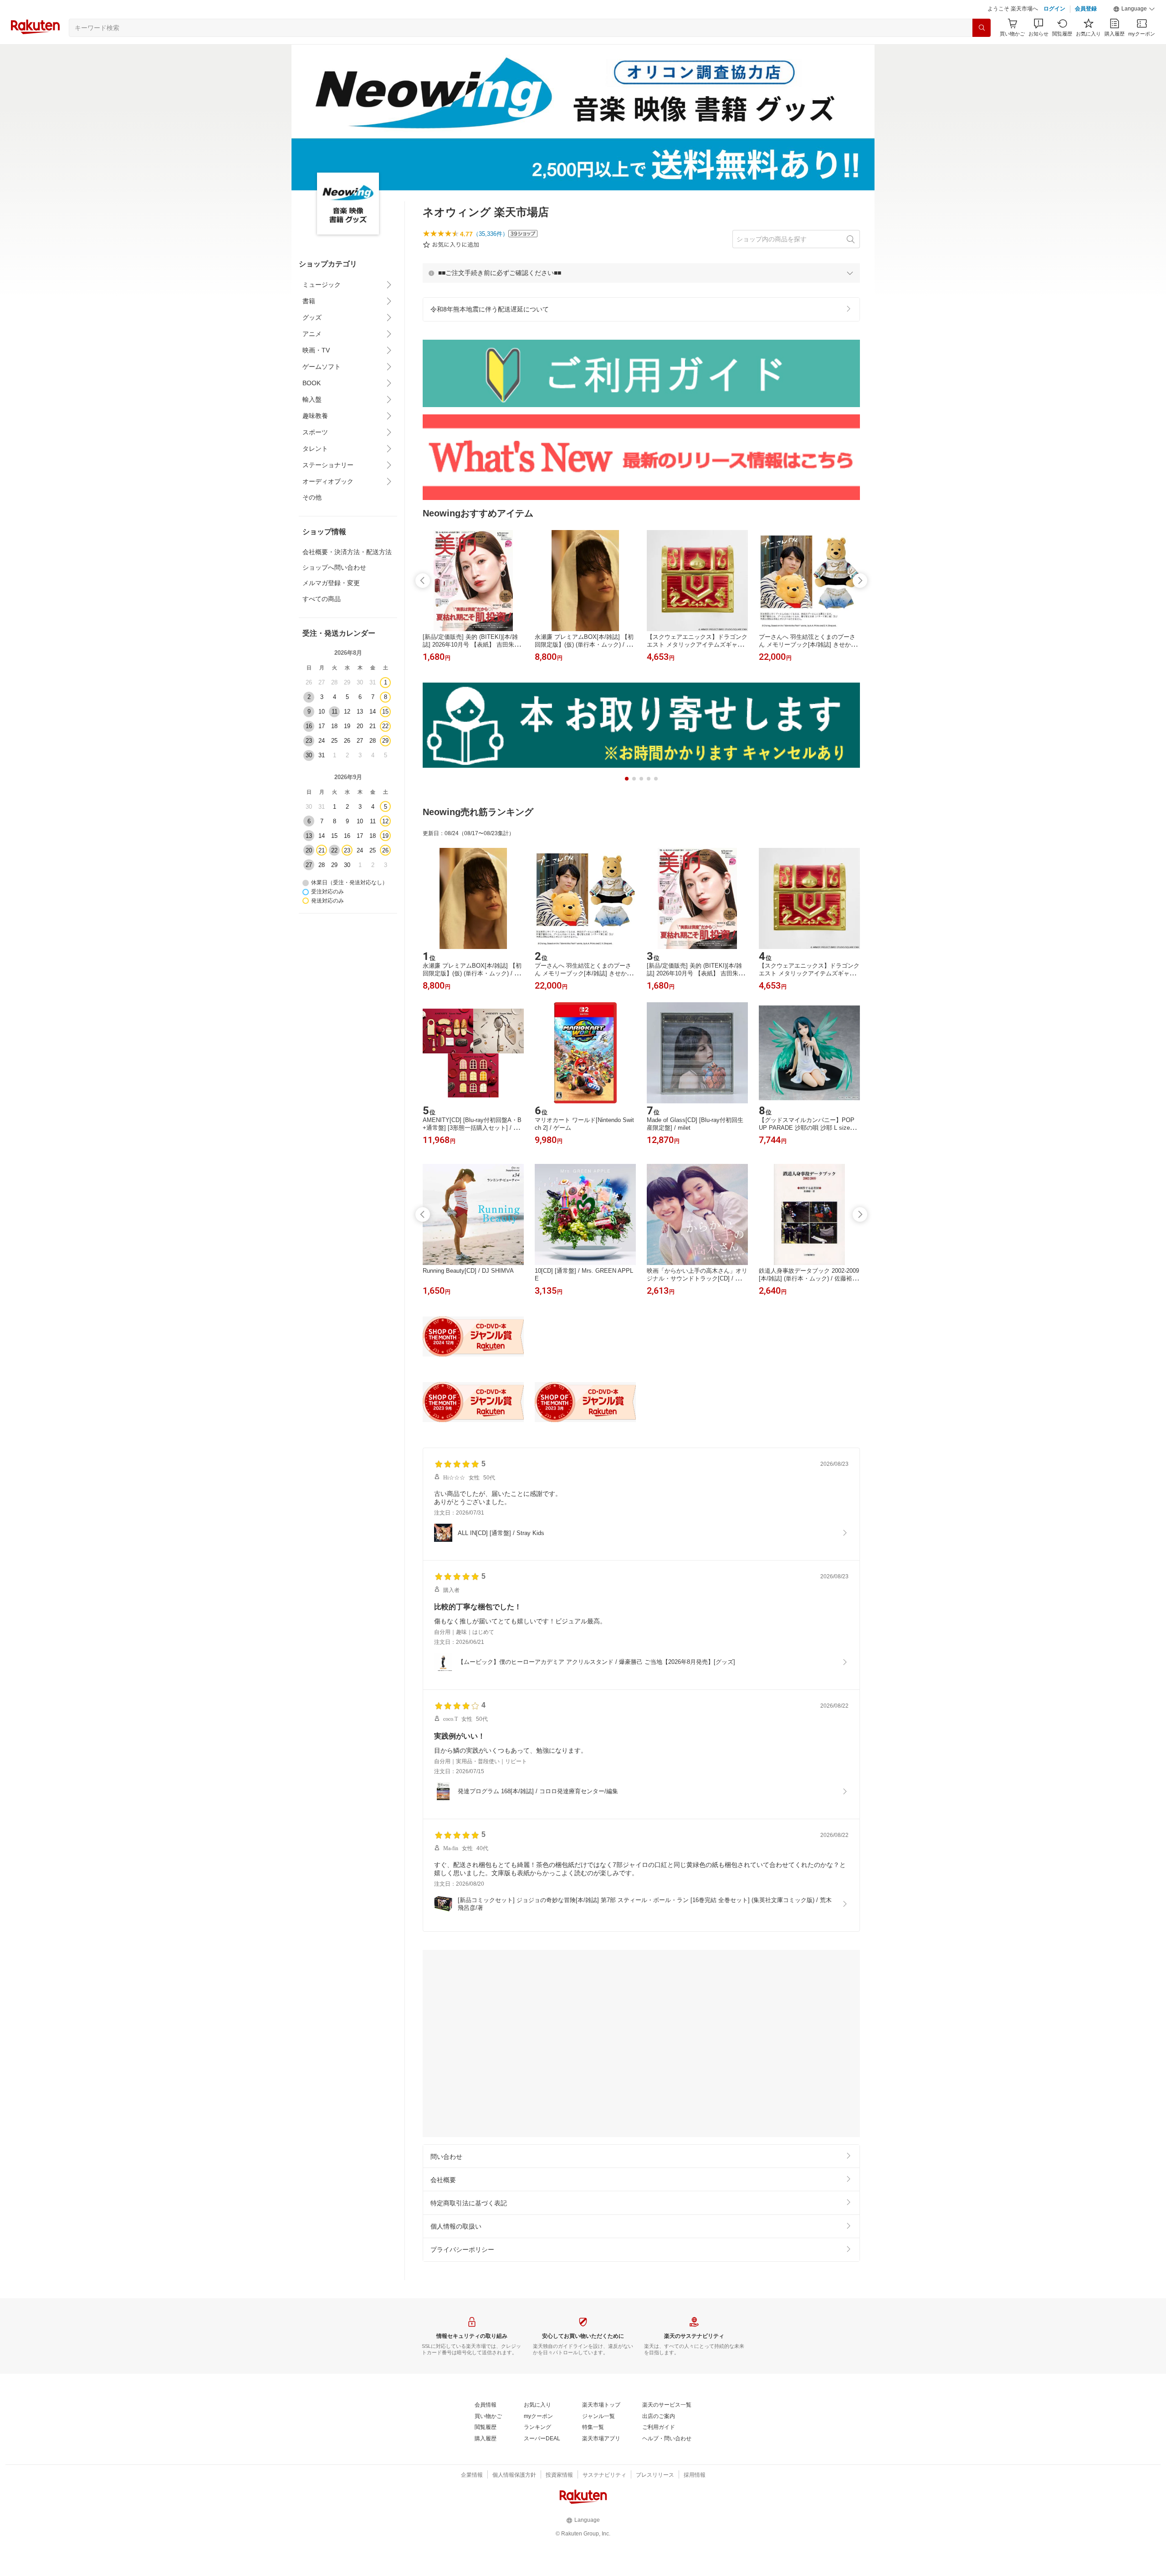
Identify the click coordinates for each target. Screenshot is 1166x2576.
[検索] (982, 51)
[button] (1134, 32)
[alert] (641, 296)
